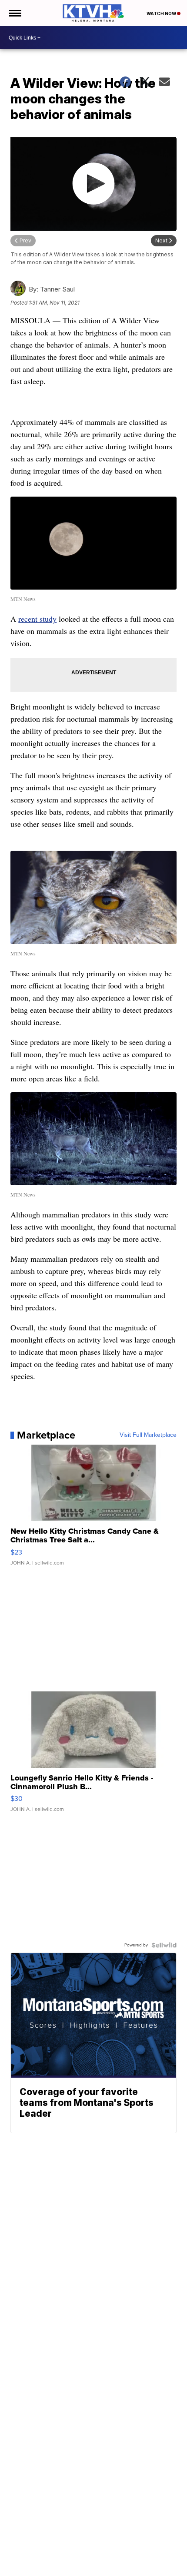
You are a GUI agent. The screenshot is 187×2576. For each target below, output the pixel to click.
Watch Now (162, 13)
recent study (37, 619)
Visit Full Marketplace (148, 1435)
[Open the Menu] (15, 13)
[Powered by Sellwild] (164, 1945)
